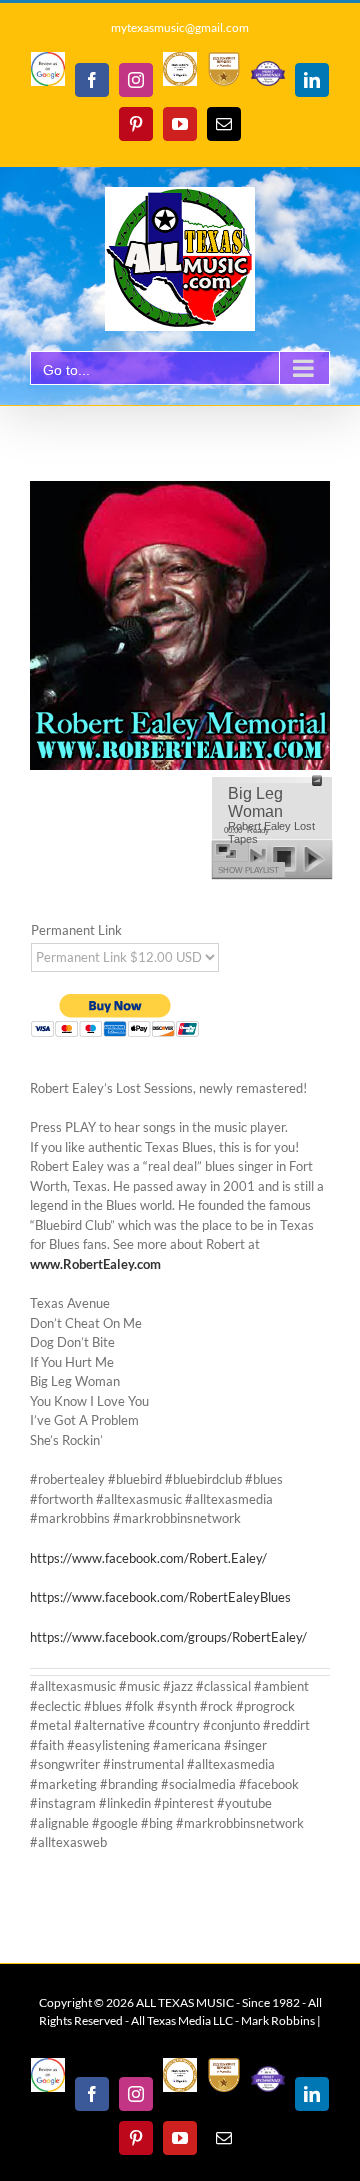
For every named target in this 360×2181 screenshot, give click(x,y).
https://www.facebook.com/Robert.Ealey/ (148, 1558)
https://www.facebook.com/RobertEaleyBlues (160, 1597)
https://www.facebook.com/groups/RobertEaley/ (168, 1637)
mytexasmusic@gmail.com (180, 27)
